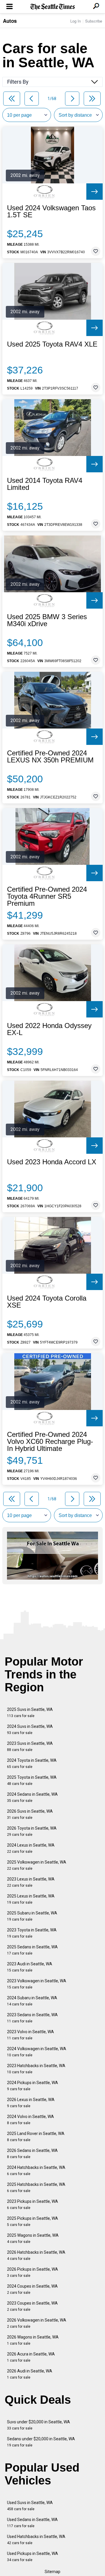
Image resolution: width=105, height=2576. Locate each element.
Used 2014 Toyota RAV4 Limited (45, 484)
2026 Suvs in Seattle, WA (30, 1814)
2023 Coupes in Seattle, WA (32, 2306)
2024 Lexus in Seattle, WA (31, 1848)
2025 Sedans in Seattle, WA (32, 1950)
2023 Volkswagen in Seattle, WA (37, 1984)
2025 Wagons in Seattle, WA (33, 2238)
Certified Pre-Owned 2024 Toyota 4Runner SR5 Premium (47, 896)
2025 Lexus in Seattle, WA (31, 1899)
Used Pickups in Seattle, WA (33, 2557)
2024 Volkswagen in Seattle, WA (37, 2052)
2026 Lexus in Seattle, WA (31, 2103)
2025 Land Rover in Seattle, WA (36, 2137)
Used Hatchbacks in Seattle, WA (36, 2540)
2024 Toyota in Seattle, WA (32, 1763)
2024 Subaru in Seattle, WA (32, 2001)
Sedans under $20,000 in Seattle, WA (41, 2442)
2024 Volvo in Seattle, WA (30, 2120)
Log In (76, 21)
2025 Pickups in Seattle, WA (33, 2221)
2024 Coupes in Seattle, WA (32, 2289)
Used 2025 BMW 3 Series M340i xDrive (47, 620)
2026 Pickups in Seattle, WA (33, 2272)
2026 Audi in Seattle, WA (30, 2374)
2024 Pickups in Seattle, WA (33, 2086)
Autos (10, 21)
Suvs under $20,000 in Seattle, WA (38, 2425)
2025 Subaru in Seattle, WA (32, 1916)
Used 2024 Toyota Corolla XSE (47, 1302)
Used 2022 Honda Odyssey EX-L (49, 1029)
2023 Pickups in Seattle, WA (33, 2204)
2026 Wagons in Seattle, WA (33, 2340)
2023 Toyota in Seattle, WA (32, 1933)
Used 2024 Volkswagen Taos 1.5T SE (51, 211)
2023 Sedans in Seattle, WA (32, 2018)
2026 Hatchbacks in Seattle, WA (36, 2255)
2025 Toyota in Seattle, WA (32, 1780)
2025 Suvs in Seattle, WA (30, 1713)
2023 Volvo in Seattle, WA (30, 2035)
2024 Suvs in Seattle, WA (30, 1729)
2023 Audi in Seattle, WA (30, 1967)
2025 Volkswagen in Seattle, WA (37, 1865)
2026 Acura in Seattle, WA (31, 2357)
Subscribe (94, 21)
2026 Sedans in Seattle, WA (32, 2154)
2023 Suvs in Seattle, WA (30, 1746)
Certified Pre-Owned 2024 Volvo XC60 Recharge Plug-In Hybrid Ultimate (50, 1442)
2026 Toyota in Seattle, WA (32, 1831)
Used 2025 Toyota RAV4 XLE (52, 344)
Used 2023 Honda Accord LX (52, 1162)
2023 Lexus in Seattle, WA (31, 1882)
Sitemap (52, 2572)
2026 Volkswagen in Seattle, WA (37, 2323)
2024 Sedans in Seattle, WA (32, 1797)
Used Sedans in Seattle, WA (32, 2523)
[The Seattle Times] (53, 7)
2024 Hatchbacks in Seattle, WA (36, 2171)
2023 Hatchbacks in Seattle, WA (36, 2069)
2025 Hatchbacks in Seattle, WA (36, 2187)
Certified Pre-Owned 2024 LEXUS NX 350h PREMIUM (50, 757)
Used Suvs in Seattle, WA (30, 2506)
